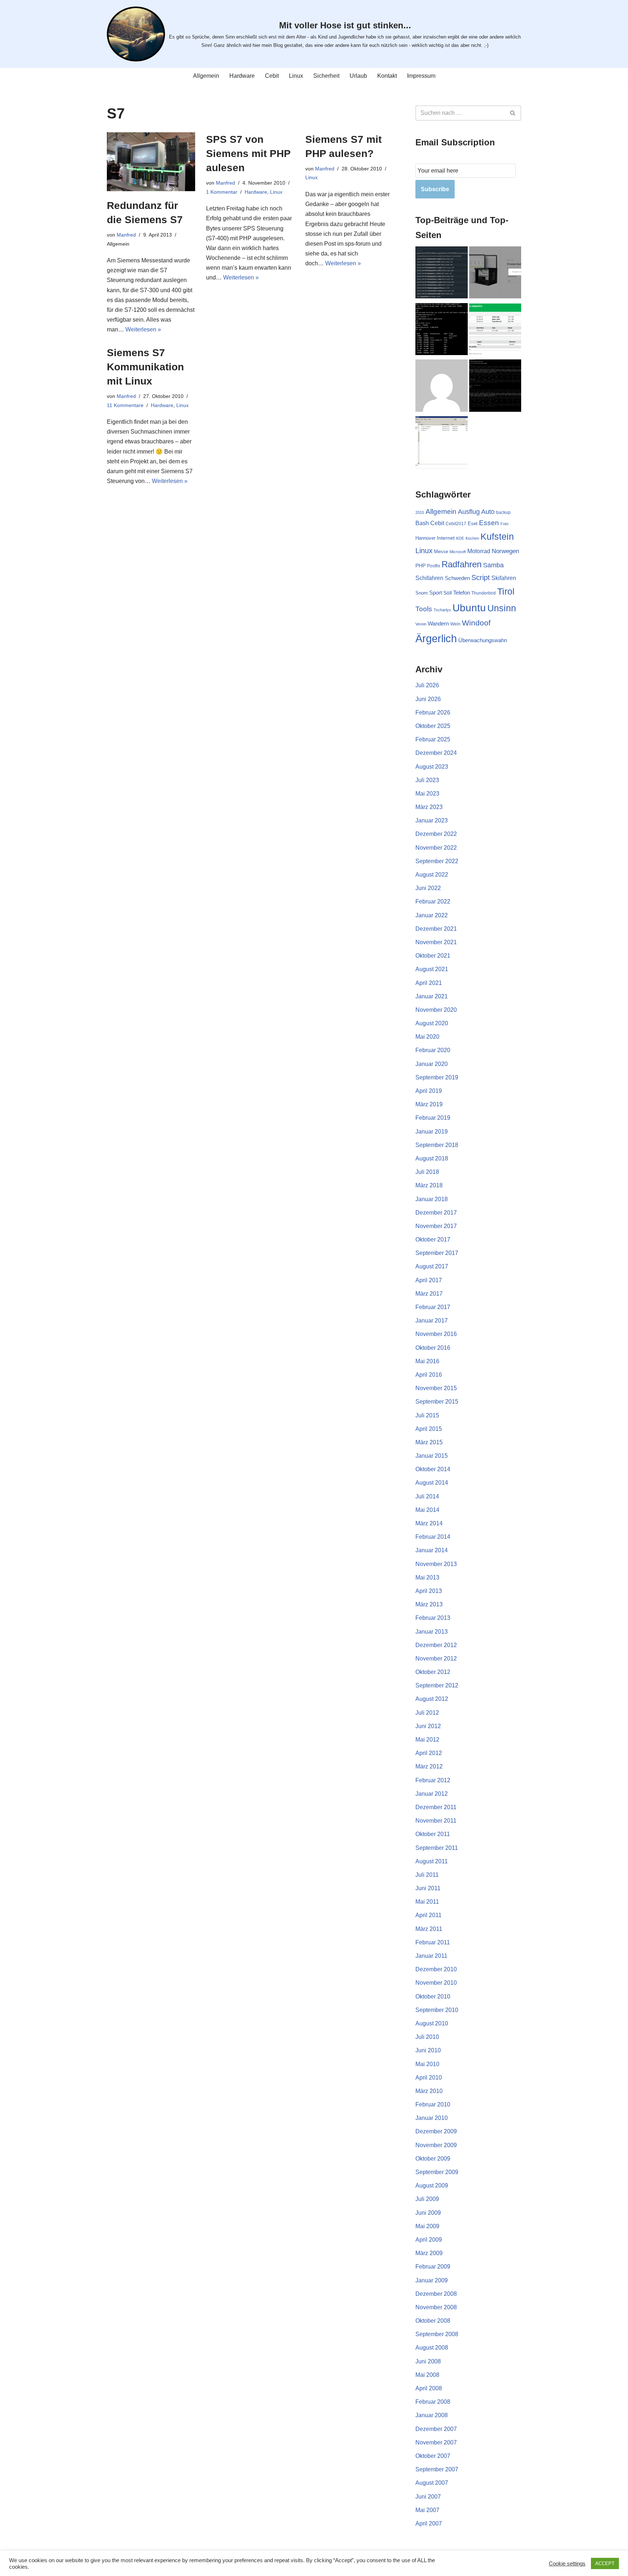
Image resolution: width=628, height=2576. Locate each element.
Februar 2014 (433, 1537)
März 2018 (429, 1185)
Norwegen (505, 551)
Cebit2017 (456, 524)
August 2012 (432, 1699)
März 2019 (429, 1104)
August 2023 (432, 767)
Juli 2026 (427, 685)
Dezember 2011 (436, 1807)
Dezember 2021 (436, 929)
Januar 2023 (432, 820)
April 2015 (429, 1429)
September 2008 (437, 2334)
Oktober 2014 (433, 1469)
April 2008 (429, 2388)
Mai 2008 (427, 2375)
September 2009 (437, 2172)
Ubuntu (469, 608)
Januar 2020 (432, 1064)
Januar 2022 (432, 915)
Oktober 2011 (433, 1834)
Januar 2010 (432, 2118)
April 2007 (429, 2523)
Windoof (476, 623)
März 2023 (429, 807)
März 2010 (429, 2091)
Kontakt (387, 76)
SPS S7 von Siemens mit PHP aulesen (248, 154)
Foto (504, 524)
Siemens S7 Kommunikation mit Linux (145, 367)
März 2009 (429, 2253)
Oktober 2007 (433, 2456)
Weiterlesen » (143, 329)
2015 (420, 512)
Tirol (506, 591)
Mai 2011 (427, 1902)
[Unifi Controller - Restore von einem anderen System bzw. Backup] (495, 274)
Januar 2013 (432, 1632)
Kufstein (497, 537)
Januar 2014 (432, 1550)
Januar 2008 (432, 2415)
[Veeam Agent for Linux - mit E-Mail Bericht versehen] (495, 331)
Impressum (421, 76)
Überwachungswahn (483, 640)
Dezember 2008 (436, 2294)
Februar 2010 (433, 2104)
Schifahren (429, 578)
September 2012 (437, 1685)
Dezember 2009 (436, 2131)
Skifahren (504, 578)
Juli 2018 (427, 1172)
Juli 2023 (427, 780)
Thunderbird (484, 593)
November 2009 (436, 2145)
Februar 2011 (433, 1942)
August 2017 (432, 1266)
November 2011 (436, 1821)
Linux (296, 76)
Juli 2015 (427, 1415)
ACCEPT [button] (605, 2563)
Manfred (126, 235)
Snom (422, 593)
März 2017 (429, 1294)
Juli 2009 (427, 2199)
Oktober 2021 (433, 956)
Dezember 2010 (436, 1969)
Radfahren (462, 564)
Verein (421, 624)
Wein (455, 624)
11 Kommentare (125, 405)
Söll (448, 593)
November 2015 (436, 1388)
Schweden (457, 578)
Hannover (425, 538)
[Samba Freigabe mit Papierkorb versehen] (442, 444)
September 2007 (437, 2469)
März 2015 (429, 1442)
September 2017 (437, 1253)
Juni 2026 (428, 699)
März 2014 (429, 1523)
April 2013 (429, 1591)
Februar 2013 (433, 1618)
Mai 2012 (427, 1740)
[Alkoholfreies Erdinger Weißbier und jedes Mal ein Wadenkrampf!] (442, 387)
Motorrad (479, 551)
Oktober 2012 (433, 1672)
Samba (493, 565)
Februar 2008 (433, 2402)
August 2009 (432, 2185)
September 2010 (437, 2010)
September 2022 (437, 861)
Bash (422, 523)
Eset (473, 524)
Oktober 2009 (433, 2159)
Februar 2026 (433, 713)
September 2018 (437, 1145)
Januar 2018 (432, 1199)
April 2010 (429, 2078)
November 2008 (436, 2307)
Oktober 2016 (433, 1348)
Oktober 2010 (433, 1997)
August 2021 (432, 969)
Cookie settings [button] (567, 2564)
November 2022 (436, 848)
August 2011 (432, 1861)
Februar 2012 (433, 1780)
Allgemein (206, 76)
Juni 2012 (428, 1726)
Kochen (472, 538)
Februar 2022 (433, 901)
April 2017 (429, 1280)
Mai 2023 (427, 794)
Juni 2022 (428, 888)
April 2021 (429, 983)
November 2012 (436, 1659)
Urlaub (358, 76)
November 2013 (436, 1564)
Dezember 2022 (436, 834)
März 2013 (429, 1604)
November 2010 (436, 1983)
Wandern (438, 624)
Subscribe (435, 189)
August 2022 (432, 875)
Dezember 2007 (436, 2429)
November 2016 (436, 1334)
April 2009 (429, 2240)
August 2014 (432, 1483)
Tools (424, 609)
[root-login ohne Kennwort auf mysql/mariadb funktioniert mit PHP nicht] (495, 387)
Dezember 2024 (436, 753)
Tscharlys (442, 610)
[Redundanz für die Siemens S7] (151, 162)
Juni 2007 (428, 2497)
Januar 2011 (431, 1956)
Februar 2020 (433, 1050)
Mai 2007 (427, 2510)
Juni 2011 (428, 1888)
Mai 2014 (427, 1510)
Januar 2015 (432, 1456)
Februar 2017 (433, 1307)
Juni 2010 (428, 2050)
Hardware (242, 76)
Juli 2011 (427, 1875)
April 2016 (429, 1375)
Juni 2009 (428, 2213)
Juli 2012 (427, 1713)
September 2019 (437, 1077)
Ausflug (469, 512)
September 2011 (437, 1848)
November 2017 (436, 1226)
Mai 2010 (427, 2064)
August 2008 (432, 2348)
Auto (488, 512)
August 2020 (432, 1023)
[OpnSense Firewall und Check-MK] (442, 274)
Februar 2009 (433, 2267)
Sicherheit (326, 76)
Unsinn (502, 608)
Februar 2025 (433, 739)
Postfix (434, 566)
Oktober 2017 (433, 1239)
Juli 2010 (427, 2037)
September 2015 (437, 1402)
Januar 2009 (432, 2280)
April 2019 (429, 1091)
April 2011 (428, 1915)
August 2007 (432, 2483)
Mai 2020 (427, 1037)
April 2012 (429, 1753)
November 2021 (436, 942)
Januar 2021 (432, 996)
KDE (460, 538)
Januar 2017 (432, 1321)
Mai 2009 (427, 2226)
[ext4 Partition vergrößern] (442, 331)
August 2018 (432, 1158)
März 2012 (429, 1766)
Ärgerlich (436, 638)
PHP (420, 565)
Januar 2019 (432, 1132)
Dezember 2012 (436, 1645)
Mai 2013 (427, 1577)
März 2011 (429, 1929)
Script (481, 577)
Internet (446, 538)
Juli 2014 (427, 1496)
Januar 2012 (432, 1794)
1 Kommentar (222, 192)
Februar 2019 (433, 1118)
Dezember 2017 (436, 1213)
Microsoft (458, 552)
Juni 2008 (428, 2361)
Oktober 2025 (433, 726)
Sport (436, 593)
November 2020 (436, 1010)
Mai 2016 (427, 1361)
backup (503, 512)
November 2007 (436, 2442)
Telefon (462, 593)
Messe (441, 552)
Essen (489, 523)
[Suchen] (513, 113)
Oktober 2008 (433, 2321)
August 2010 (432, 2023)
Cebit (272, 76)
